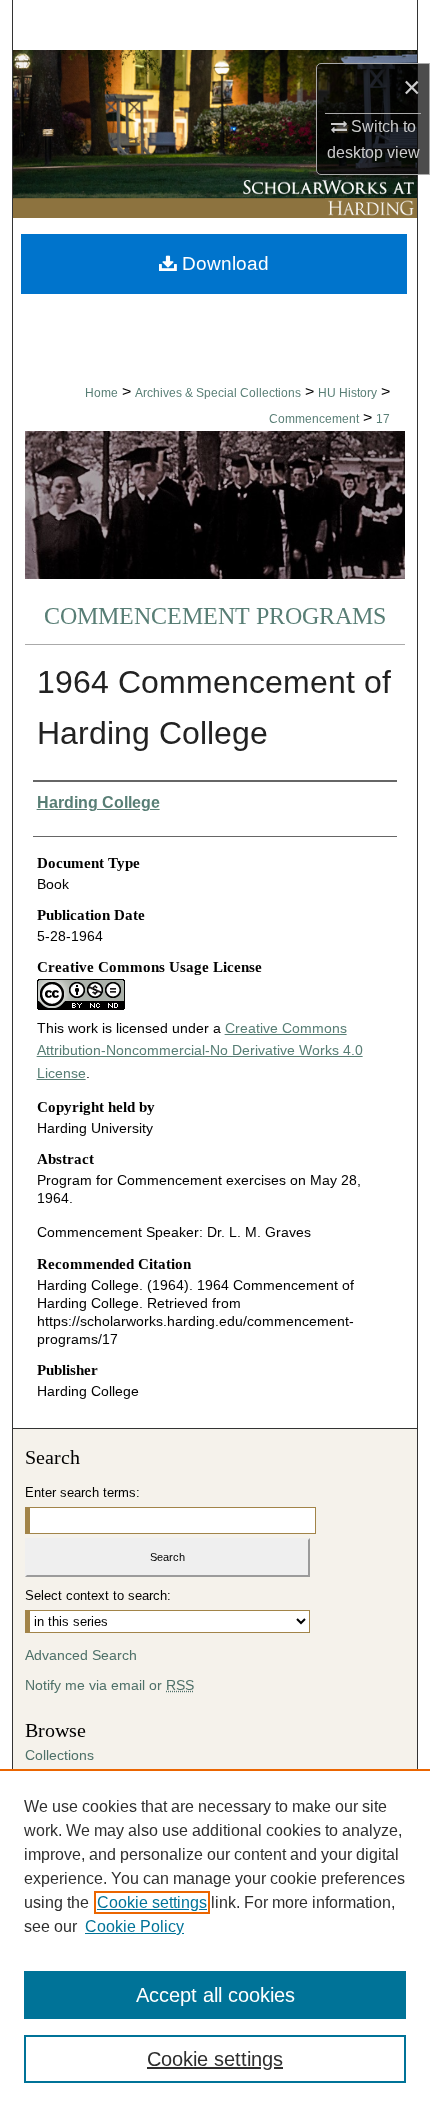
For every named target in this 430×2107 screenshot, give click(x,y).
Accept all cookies (215, 1995)
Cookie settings (152, 1902)
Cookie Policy (134, 1926)
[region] (215, 1938)
